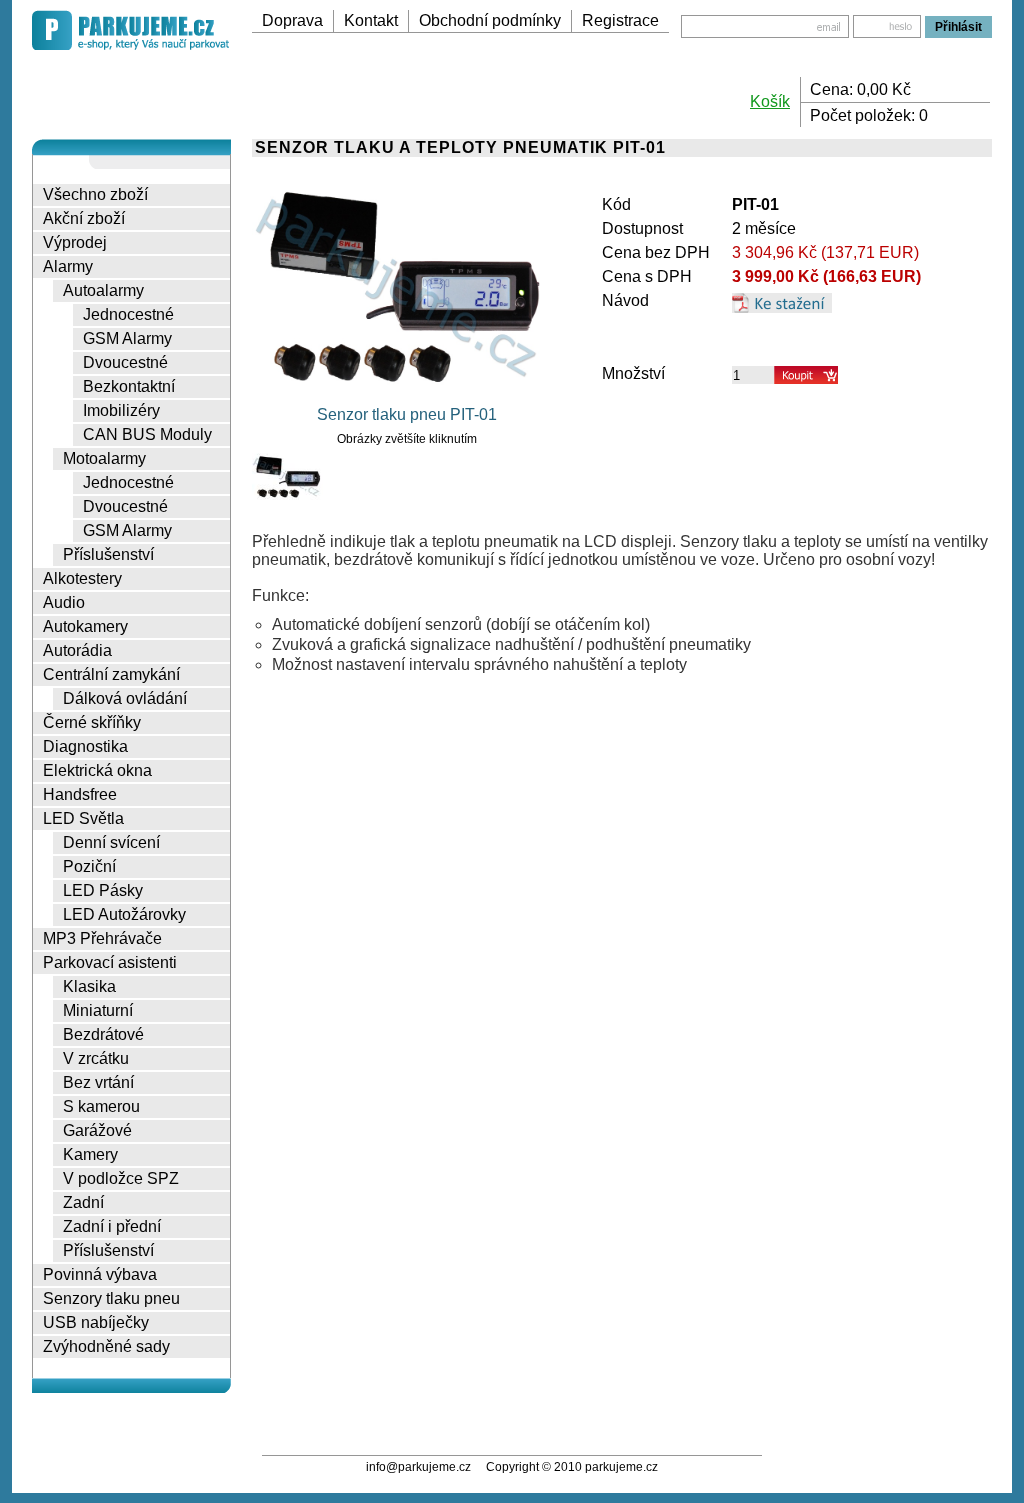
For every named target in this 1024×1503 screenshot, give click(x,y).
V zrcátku (96, 1058)
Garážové (97, 1130)
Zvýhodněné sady (106, 1346)
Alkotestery (82, 578)
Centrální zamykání (111, 674)
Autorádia (77, 650)
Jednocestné (128, 314)
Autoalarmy (103, 290)
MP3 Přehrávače (102, 938)
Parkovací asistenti (110, 962)
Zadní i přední (112, 1226)
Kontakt (371, 20)
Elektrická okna (97, 770)
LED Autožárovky (124, 914)
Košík (770, 101)
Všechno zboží (95, 194)
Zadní (83, 1202)
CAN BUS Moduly (147, 434)
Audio (64, 602)
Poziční (89, 866)
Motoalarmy (104, 458)
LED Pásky (103, 890)
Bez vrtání (98, 1082)
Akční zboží (84, 218)
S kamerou (101, 1106)
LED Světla (83, 818)
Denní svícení (111, 842)
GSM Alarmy (127, 338)
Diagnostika (85, 746)
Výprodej (75, 242)
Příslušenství (108, 554)
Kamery (90, 1154)
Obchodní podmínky (490, 20)
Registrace (620, 20)
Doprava (292, 20)
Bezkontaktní (129, 386)
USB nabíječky (96, 1322)
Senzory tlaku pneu (111, 1298)
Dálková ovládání (125, 698)
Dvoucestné (125, 362)
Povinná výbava (100, 1274)
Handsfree (80, 794)
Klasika (89, 986)
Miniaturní (98, 1010)
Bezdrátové (103, 1034)
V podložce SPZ (121, 1178)
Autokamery (85, 626)
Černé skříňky (92, 722)
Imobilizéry (121, 410)
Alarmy (68, 266)
